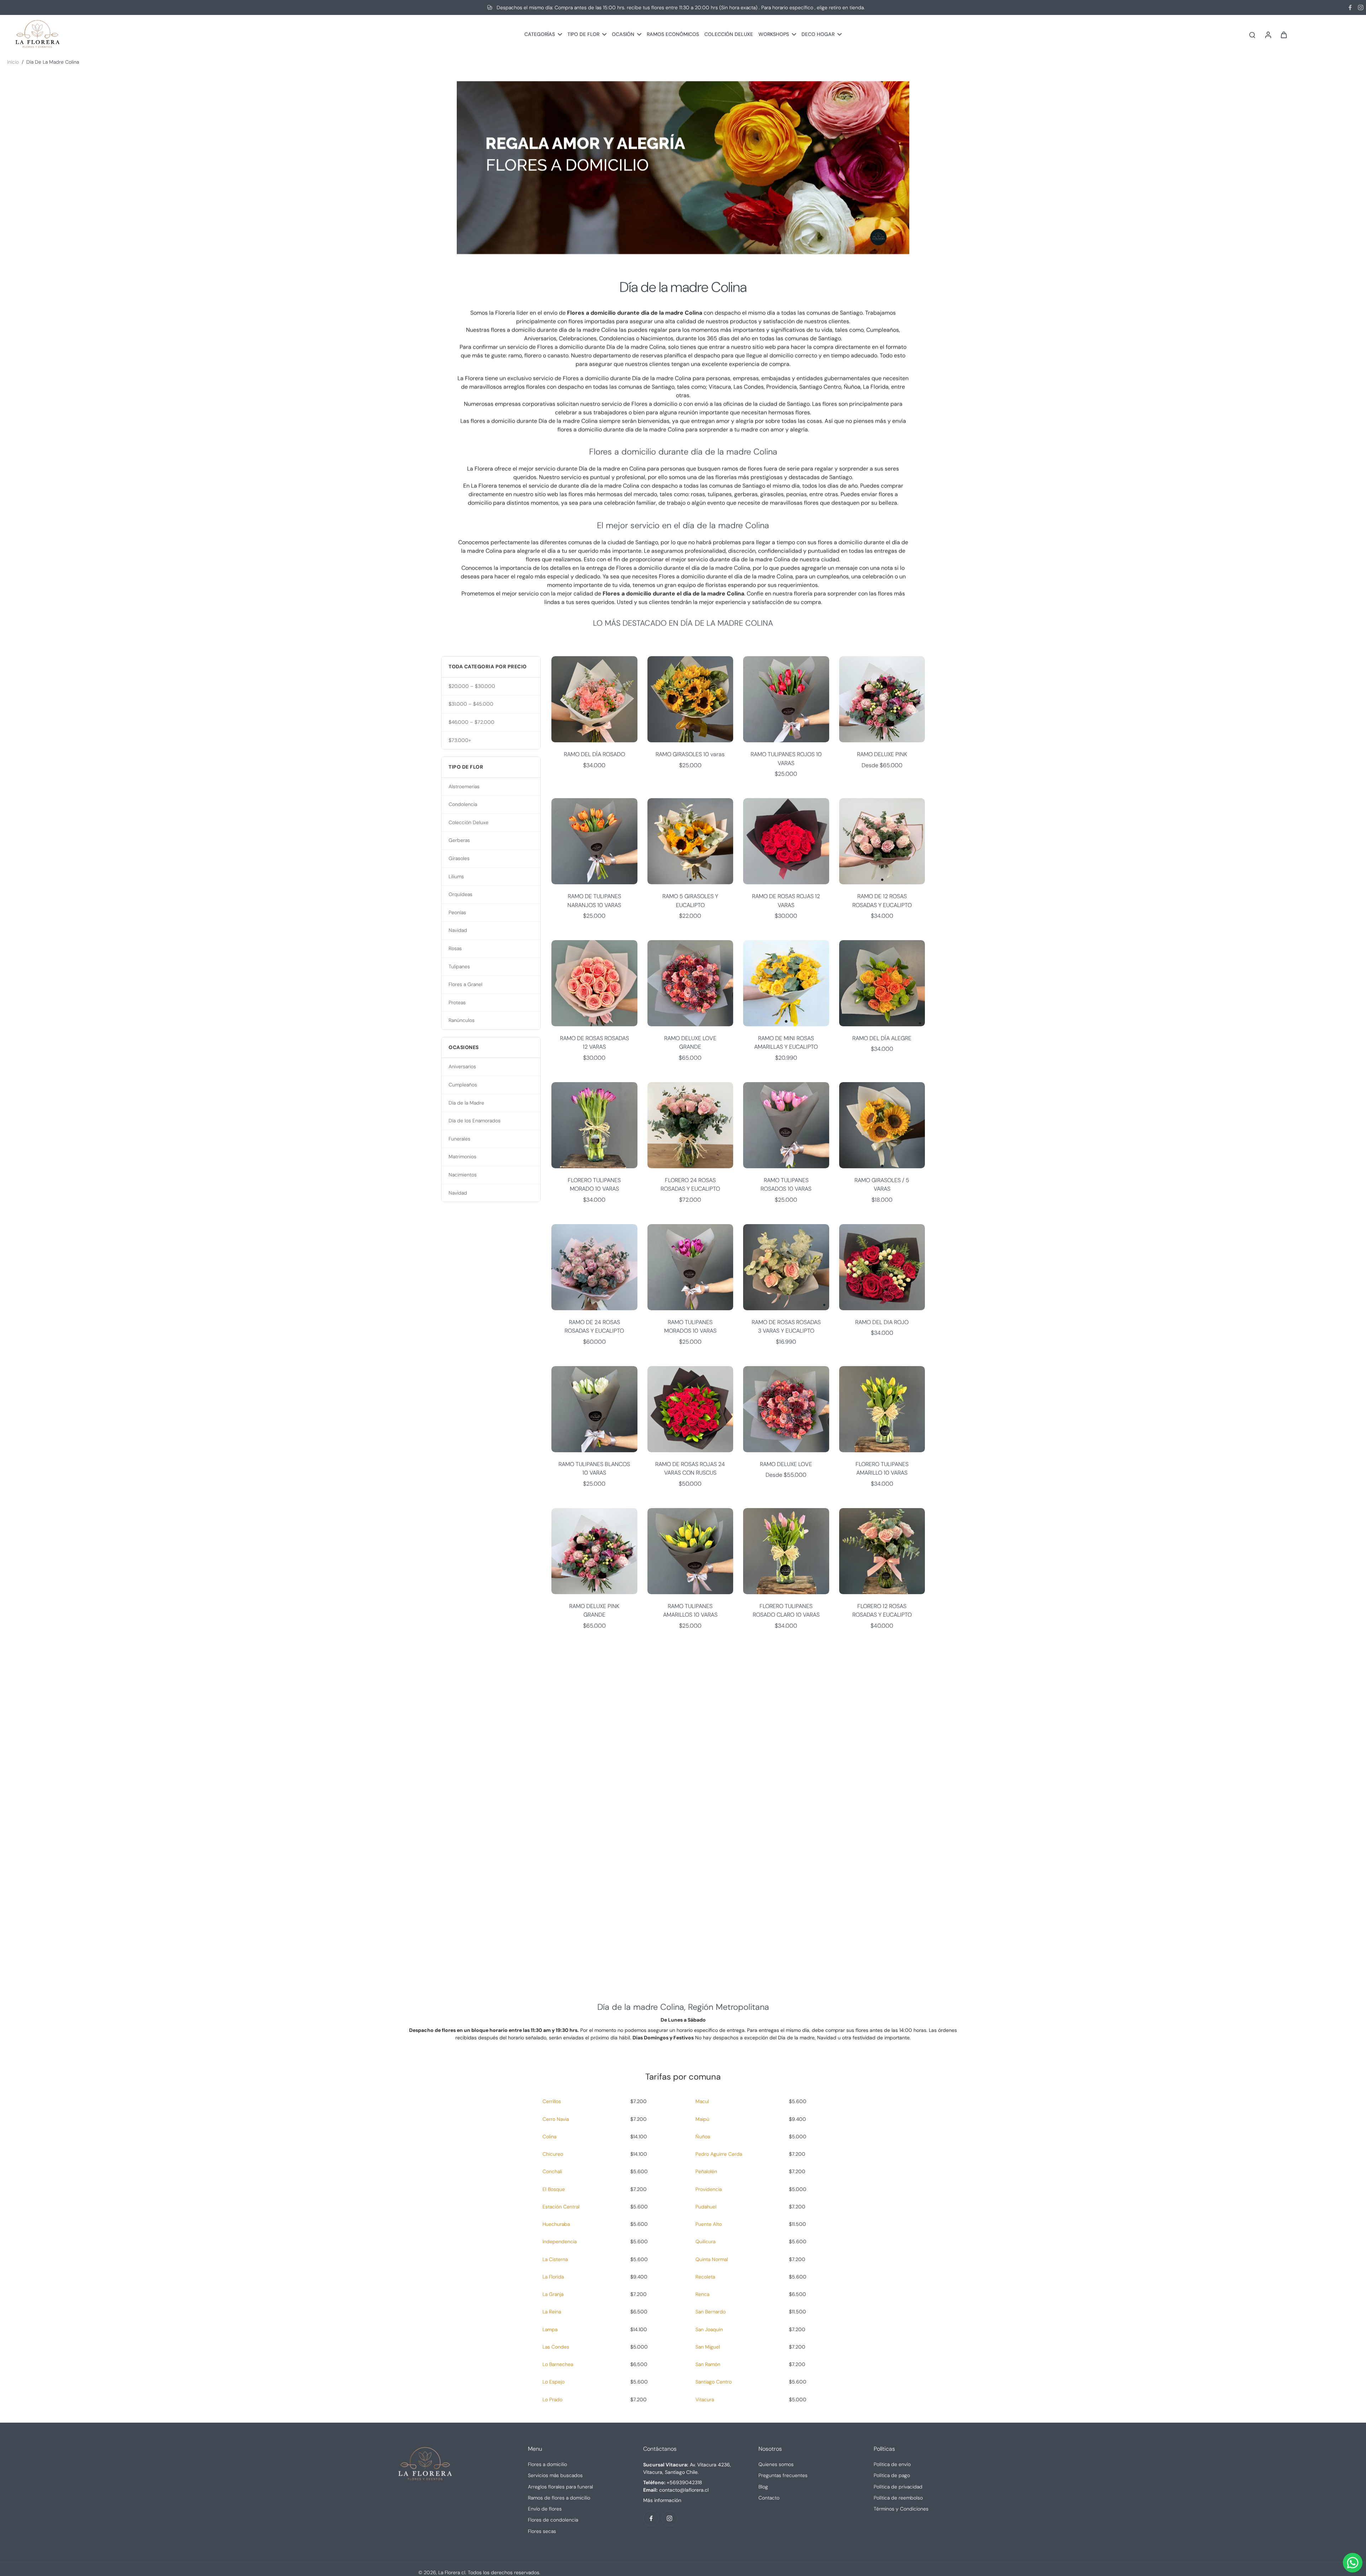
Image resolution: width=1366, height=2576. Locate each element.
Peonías (457, 912)
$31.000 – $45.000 (471, 704)
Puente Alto (709, 2224)
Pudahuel (706, 2207)
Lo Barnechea (558, 2364)
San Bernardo (711, 2312)
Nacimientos (463, 1175)
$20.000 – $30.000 (472, 686)
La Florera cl (452, 2572)
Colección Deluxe (468, 822)
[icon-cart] (1283, 35)
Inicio (13, 62)
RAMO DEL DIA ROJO (882, 1322)
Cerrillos (552, 2101)
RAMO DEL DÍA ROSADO (594, 754)
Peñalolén (706, 2171)
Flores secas (542, 2531)
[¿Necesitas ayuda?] (1353, 2563)
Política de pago (892, 2475)
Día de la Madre (466, 1103)
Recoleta (705, 2277)
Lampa (550, 2329)
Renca (702, 2294)
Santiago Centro (714, 2382)
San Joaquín (709, 2329)
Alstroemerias (464, 786)
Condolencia (463, 804)
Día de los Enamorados (475, 1121)
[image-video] (683, 1810)
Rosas (455, 948)
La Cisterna (555, 2259)
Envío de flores (545, 2509)
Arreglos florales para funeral (560, 2487)
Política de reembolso (898, 2498)
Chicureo (553, 2154)
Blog (763, 2487)
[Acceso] (1268, 34)
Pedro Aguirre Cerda (719, 2154)
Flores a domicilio (547, 2464)
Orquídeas (460, 894)
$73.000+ (460, 740)
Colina (549, 2137)
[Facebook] (1350, 7)
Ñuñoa (703, 2137)
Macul (702, 2101)
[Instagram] (1361, 7)
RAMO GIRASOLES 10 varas (690, 754)
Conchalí (552, 2171)
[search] (1252, 35)
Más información (662, 2500)
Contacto (769, 2498)
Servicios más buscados (555, 2475)
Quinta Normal (712, 2259)
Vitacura (705, 2399)
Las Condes (556, 2347)
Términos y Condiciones (901, 2509)
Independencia (560, 2242)
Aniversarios (462, 1066)
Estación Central (561, 2207)
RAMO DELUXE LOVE (786, 1464)
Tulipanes (459, 966)
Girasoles (459, 858)
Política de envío (892, 2464)
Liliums (456, 876)
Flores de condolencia (553, 2520)
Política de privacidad (898, 2487)
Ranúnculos (462, 1020)
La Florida (553, 2277)
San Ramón (708, 2364)
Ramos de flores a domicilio (559, 2498)
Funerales (459, 1139)
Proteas (457, 1002)
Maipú (702, 2119)
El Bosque (554, 2189)
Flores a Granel (465, 984)
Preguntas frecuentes (783, 2475)
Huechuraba (556, 2224)
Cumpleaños (463, 1085)
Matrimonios (462, 1157)
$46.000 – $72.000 (472, 722)
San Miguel (708, 2347)
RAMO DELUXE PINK (882, 754)
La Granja (553, 2294)
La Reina (552, 2312)
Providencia (709, 2189)
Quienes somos (776, 2464)
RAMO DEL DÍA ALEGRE (882, 1038)
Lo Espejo (554, 2382)
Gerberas (459, 840)
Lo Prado (552, 2399)
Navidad (458, 930)
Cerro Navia (556, 2119)
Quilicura (705, 2242)
